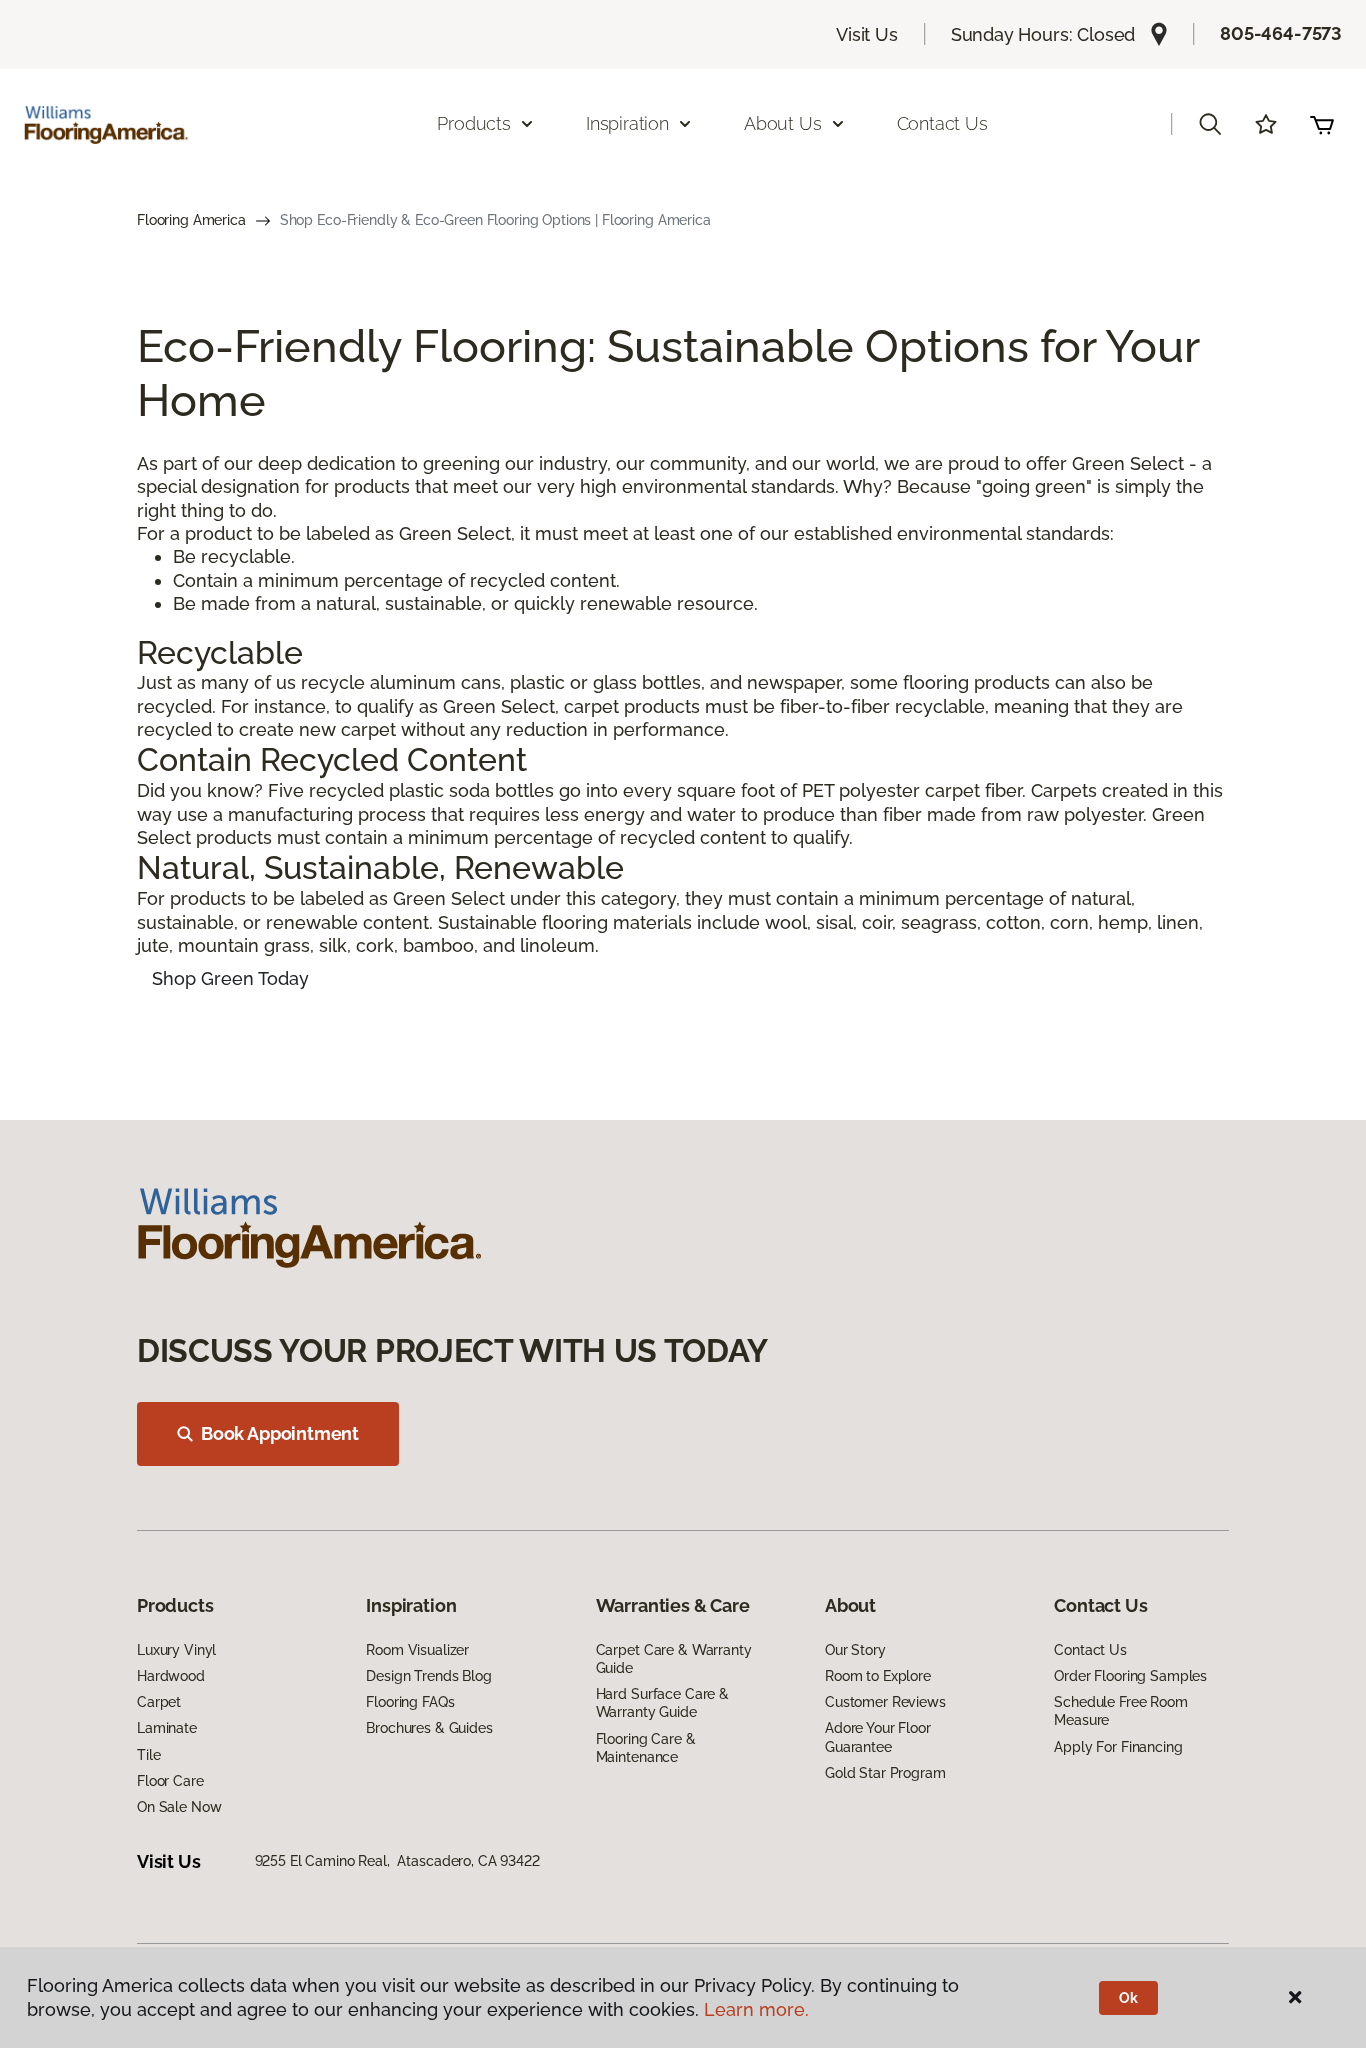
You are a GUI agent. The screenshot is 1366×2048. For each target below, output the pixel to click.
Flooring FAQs (410, 1702)
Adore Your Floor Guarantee (878, 1737)
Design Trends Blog (428, 1676)
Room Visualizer (417, 1650)
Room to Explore (878, 1676)
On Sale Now (179, 1807)
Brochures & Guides (429, 1728)
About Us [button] (783, 123)
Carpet (159, 1702)
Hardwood (171, 1676)
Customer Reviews (885, 1702)
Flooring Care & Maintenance (646, 1748)
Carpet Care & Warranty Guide (674, 1659)
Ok (1128, 1998)
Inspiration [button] (627, 123)
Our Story (855, 1650)
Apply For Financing (1118, 1747)
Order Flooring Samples (1130, 1676)
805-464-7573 (1281, 33)
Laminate (167, 1728)
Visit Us (867, 34)
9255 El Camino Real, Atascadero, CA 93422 (397, 1861)
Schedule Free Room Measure (1120, 1711)
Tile (148, 1755)
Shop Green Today (230, 978)
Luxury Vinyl (176, 1650)
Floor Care (170, 1781)
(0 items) (1322, 124)
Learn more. (756, 2009)
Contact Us (942, 123)
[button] (1210, 124)
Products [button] (474, 123)
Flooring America (191, 220)
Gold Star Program (885, 1773)
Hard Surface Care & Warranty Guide (662, 1703)
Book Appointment (280, 1433)
